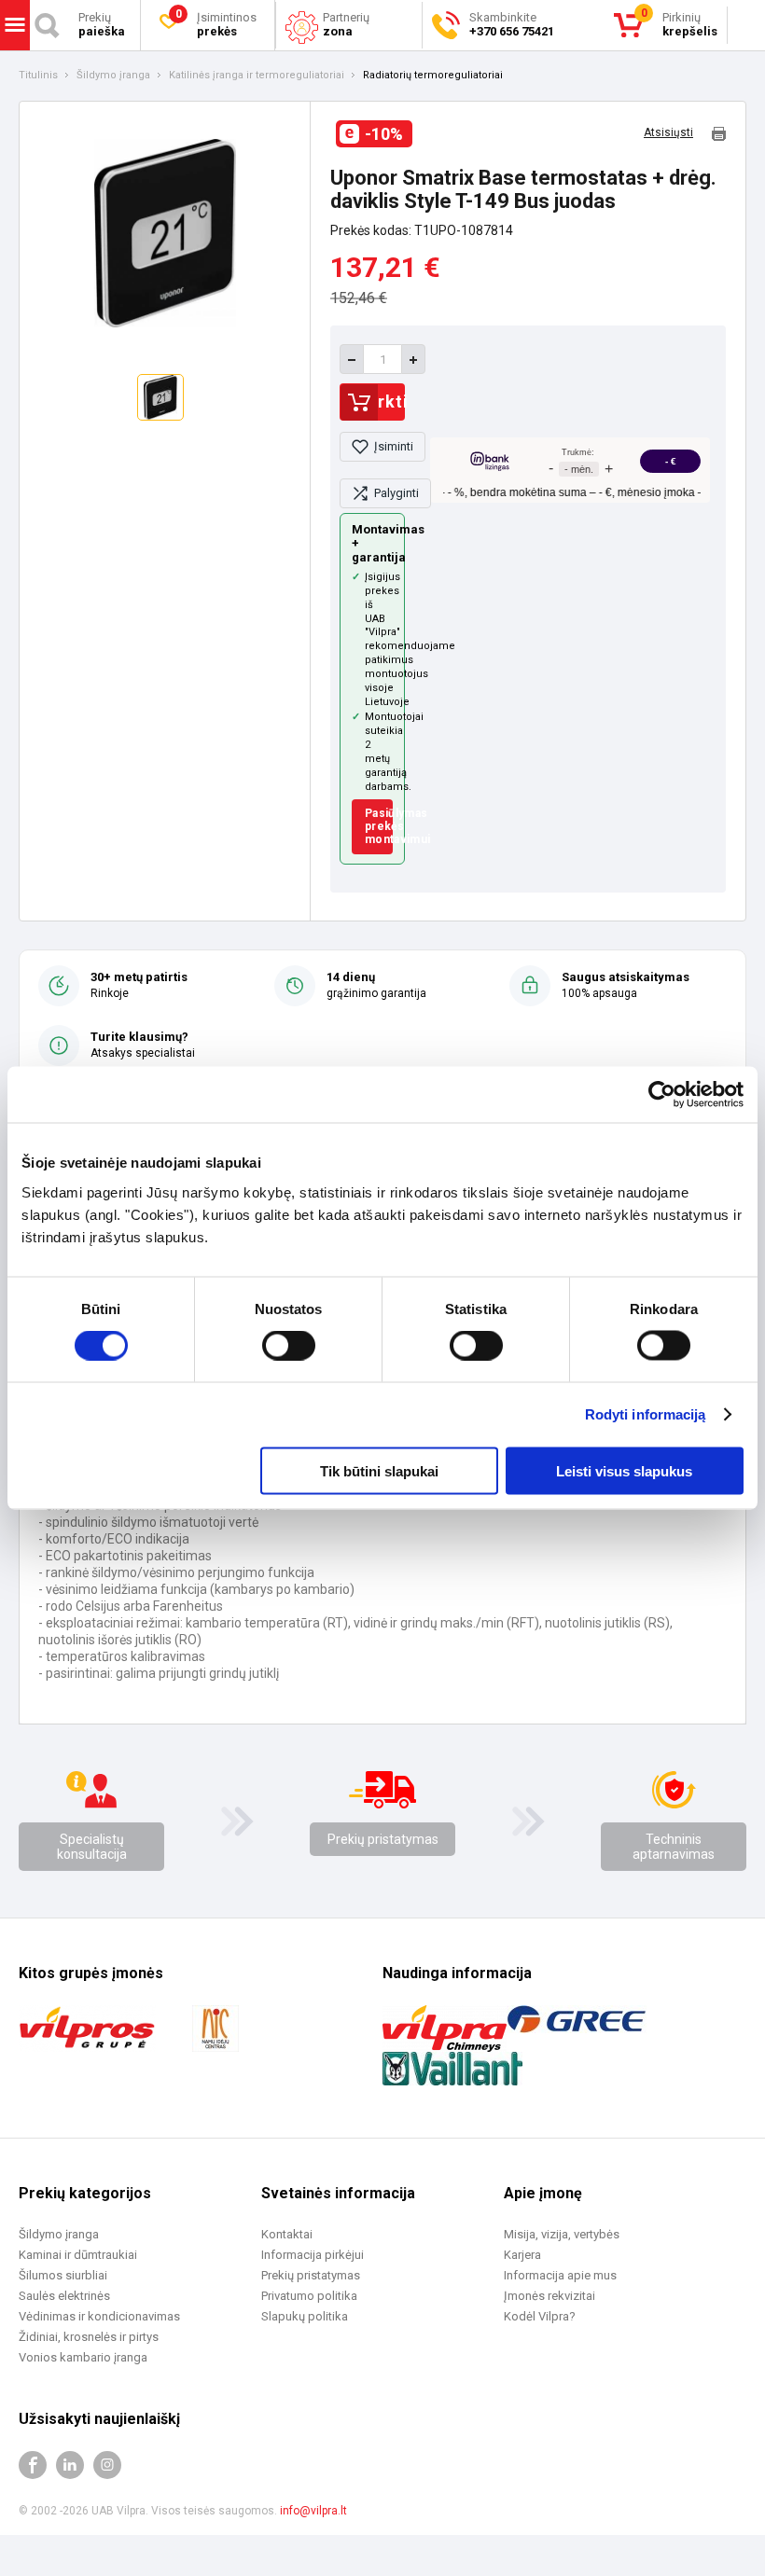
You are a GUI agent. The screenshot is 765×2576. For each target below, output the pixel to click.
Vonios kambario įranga (83, 2357)
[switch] (289, 1346)
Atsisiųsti (668, 133)
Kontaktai (287, 2234)
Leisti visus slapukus (624, 1470)
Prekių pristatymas (383, 1839)
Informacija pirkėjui (313, 2255)
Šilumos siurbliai (63, 2275)
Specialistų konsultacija (92, 1847)
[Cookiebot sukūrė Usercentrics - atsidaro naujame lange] (662, 1095)
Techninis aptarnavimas (674, 1847)
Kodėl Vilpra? (540, 2316)
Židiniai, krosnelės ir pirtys (89, 2337)
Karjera (522, 2255)
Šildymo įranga (113, 76)
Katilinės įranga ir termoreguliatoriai (257, 76)
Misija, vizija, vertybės (562, 2234)
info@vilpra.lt (313, 2511)
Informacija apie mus (560, 2275)
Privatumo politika (309, 2296)
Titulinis (38, 76)
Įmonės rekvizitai (549, 2296)
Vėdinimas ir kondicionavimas (99, 2316)
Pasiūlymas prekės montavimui (379, 827)
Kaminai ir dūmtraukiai (78, 2255)
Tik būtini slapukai (379, 1470)
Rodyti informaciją (646, 1414)
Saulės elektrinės (64, 2296)
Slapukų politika (305, 2316)
